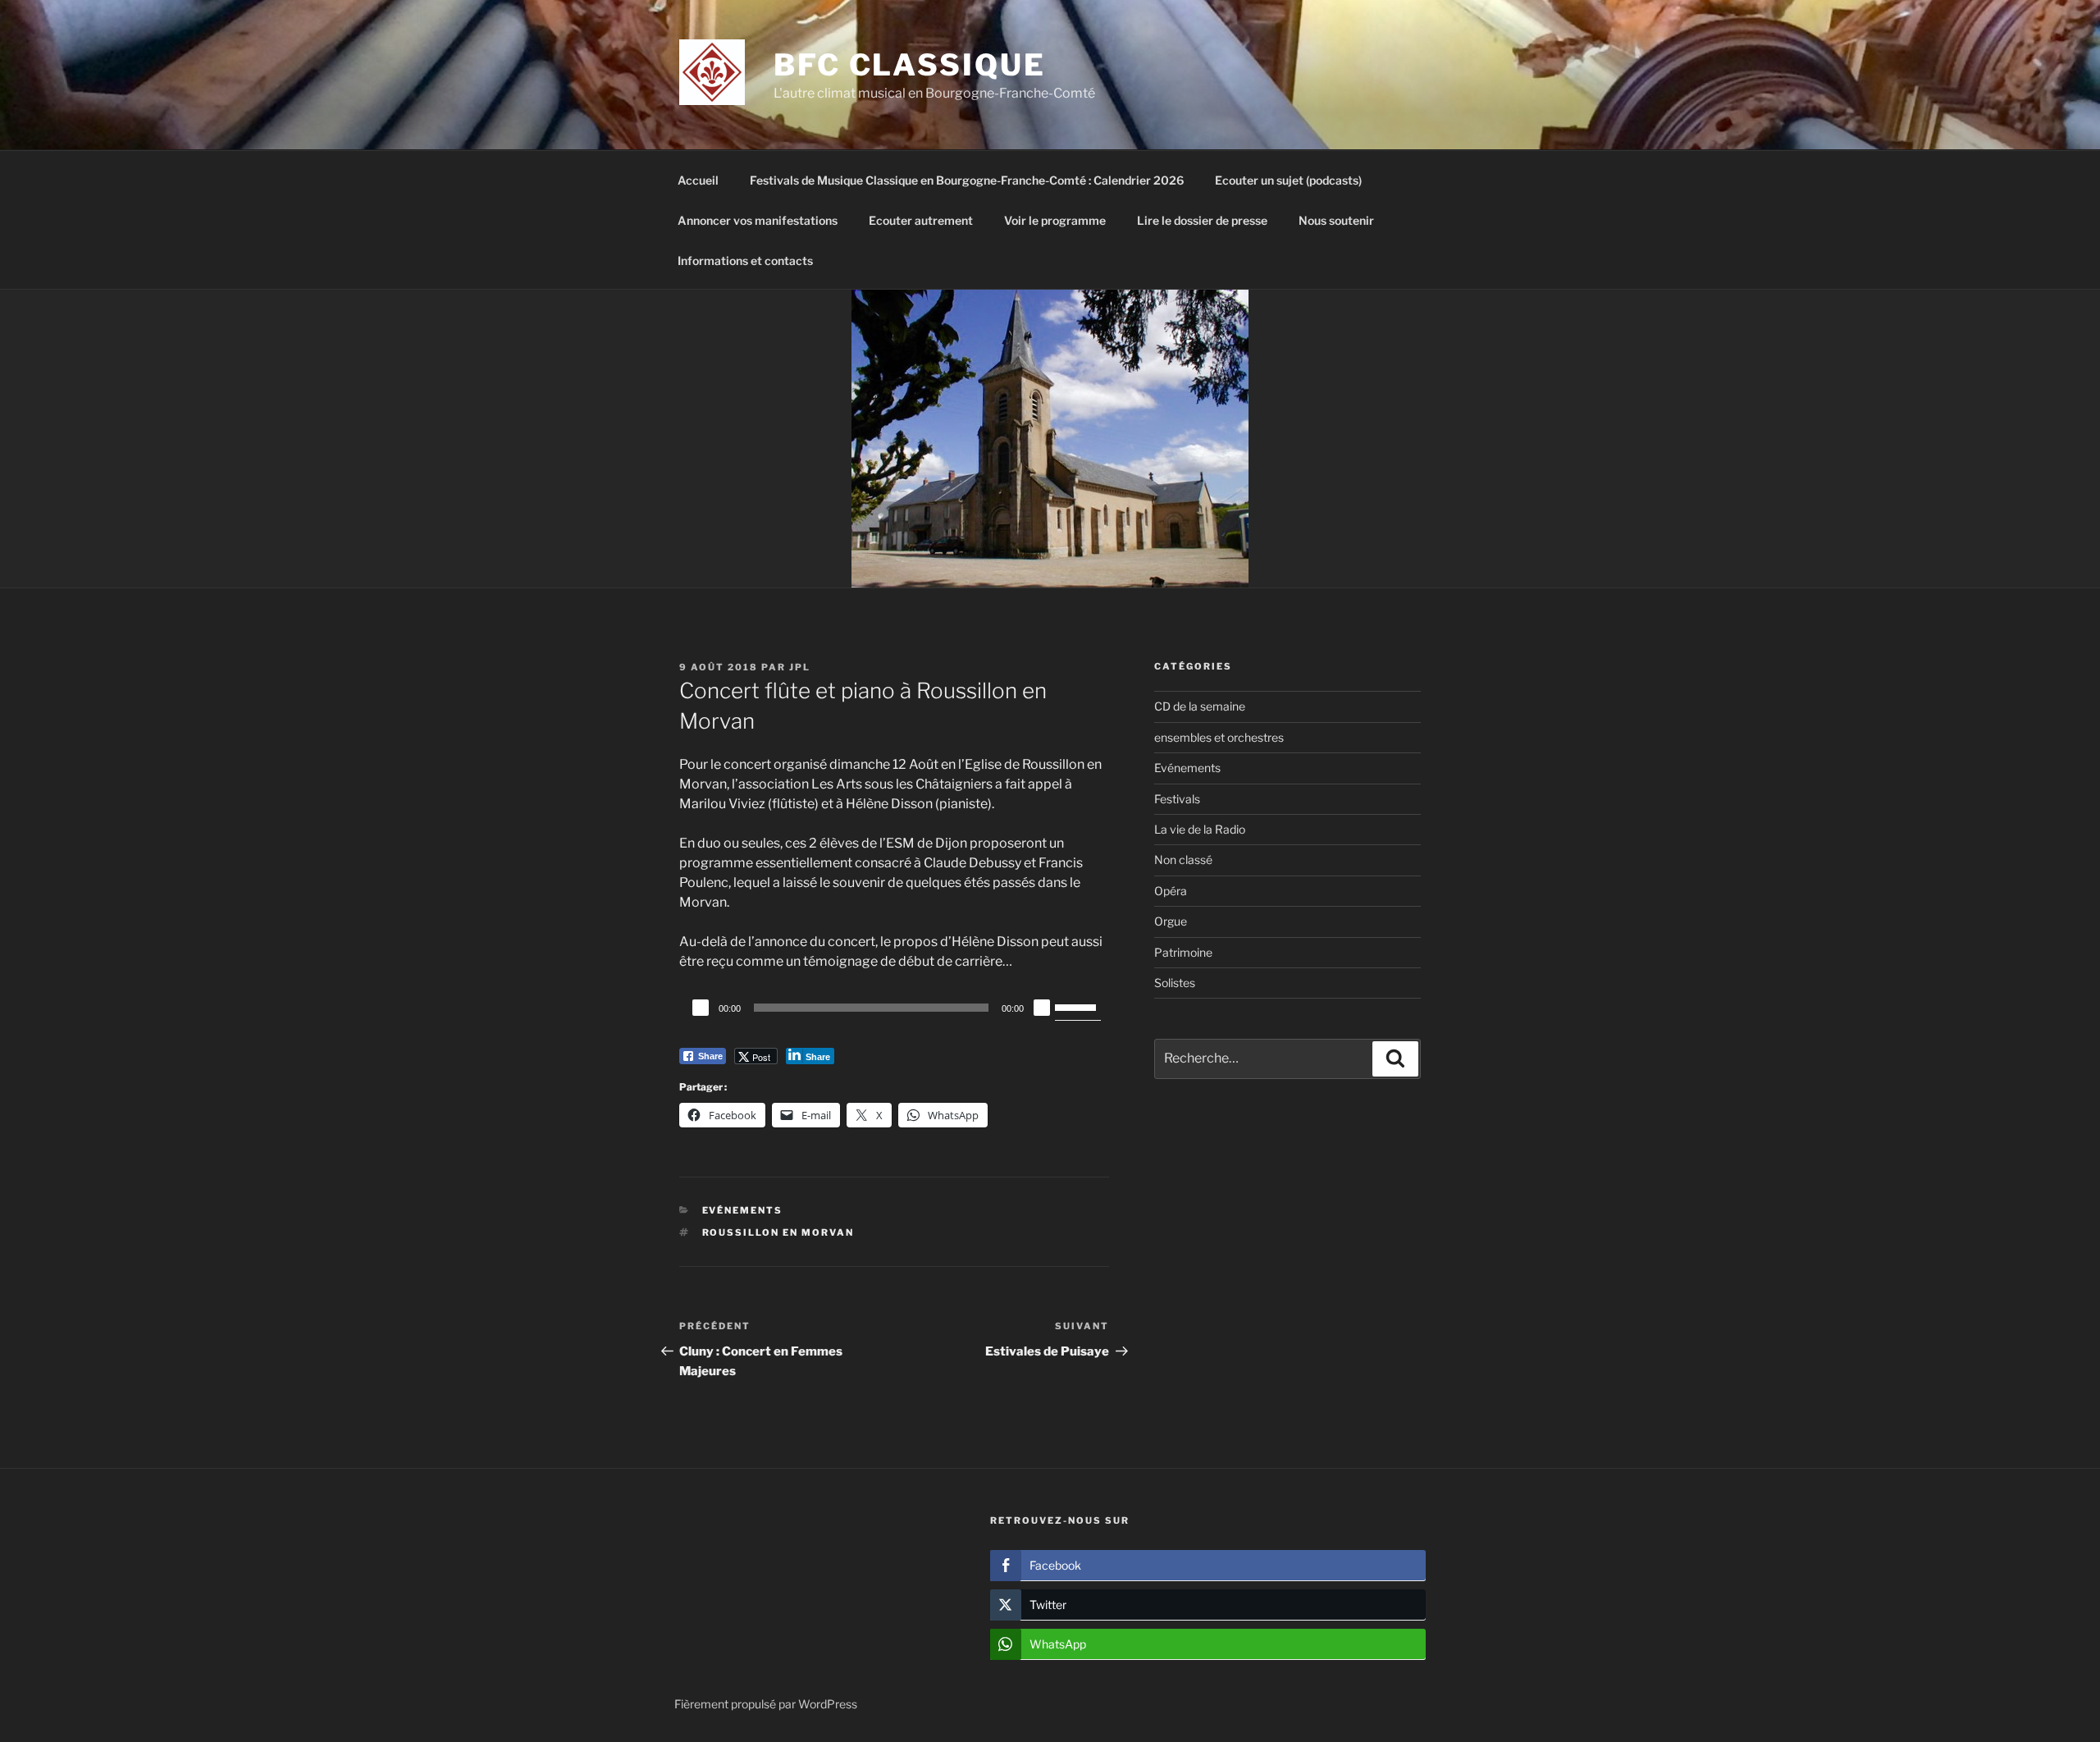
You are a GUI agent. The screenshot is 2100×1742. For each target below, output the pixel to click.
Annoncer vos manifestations (758, 220)
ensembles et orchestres (1219, 737)
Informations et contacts (745, 261)
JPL (800, 667)
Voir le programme (1055, 220)
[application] (894, 1008)
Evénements (743, 1210)
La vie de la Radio (1200, 829)
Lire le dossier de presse (1202, 220)
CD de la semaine (1200, 706)
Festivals (1177, 799)
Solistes (1175, 983)
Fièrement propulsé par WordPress (766, 1704)
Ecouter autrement (921, 220)
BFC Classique (909, 65)
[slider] (1078, 1006)
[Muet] (1042, 1008)
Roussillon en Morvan (778, 1232)
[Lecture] (701, 1008)
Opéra (1171, 891)
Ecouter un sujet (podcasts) (1288, 180)
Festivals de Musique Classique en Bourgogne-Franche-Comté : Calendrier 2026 (967, 180)
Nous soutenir (1336, 220)
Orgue (1171, 921)
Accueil (698, 180)
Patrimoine (1183, 952)
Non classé (1183, 860)
